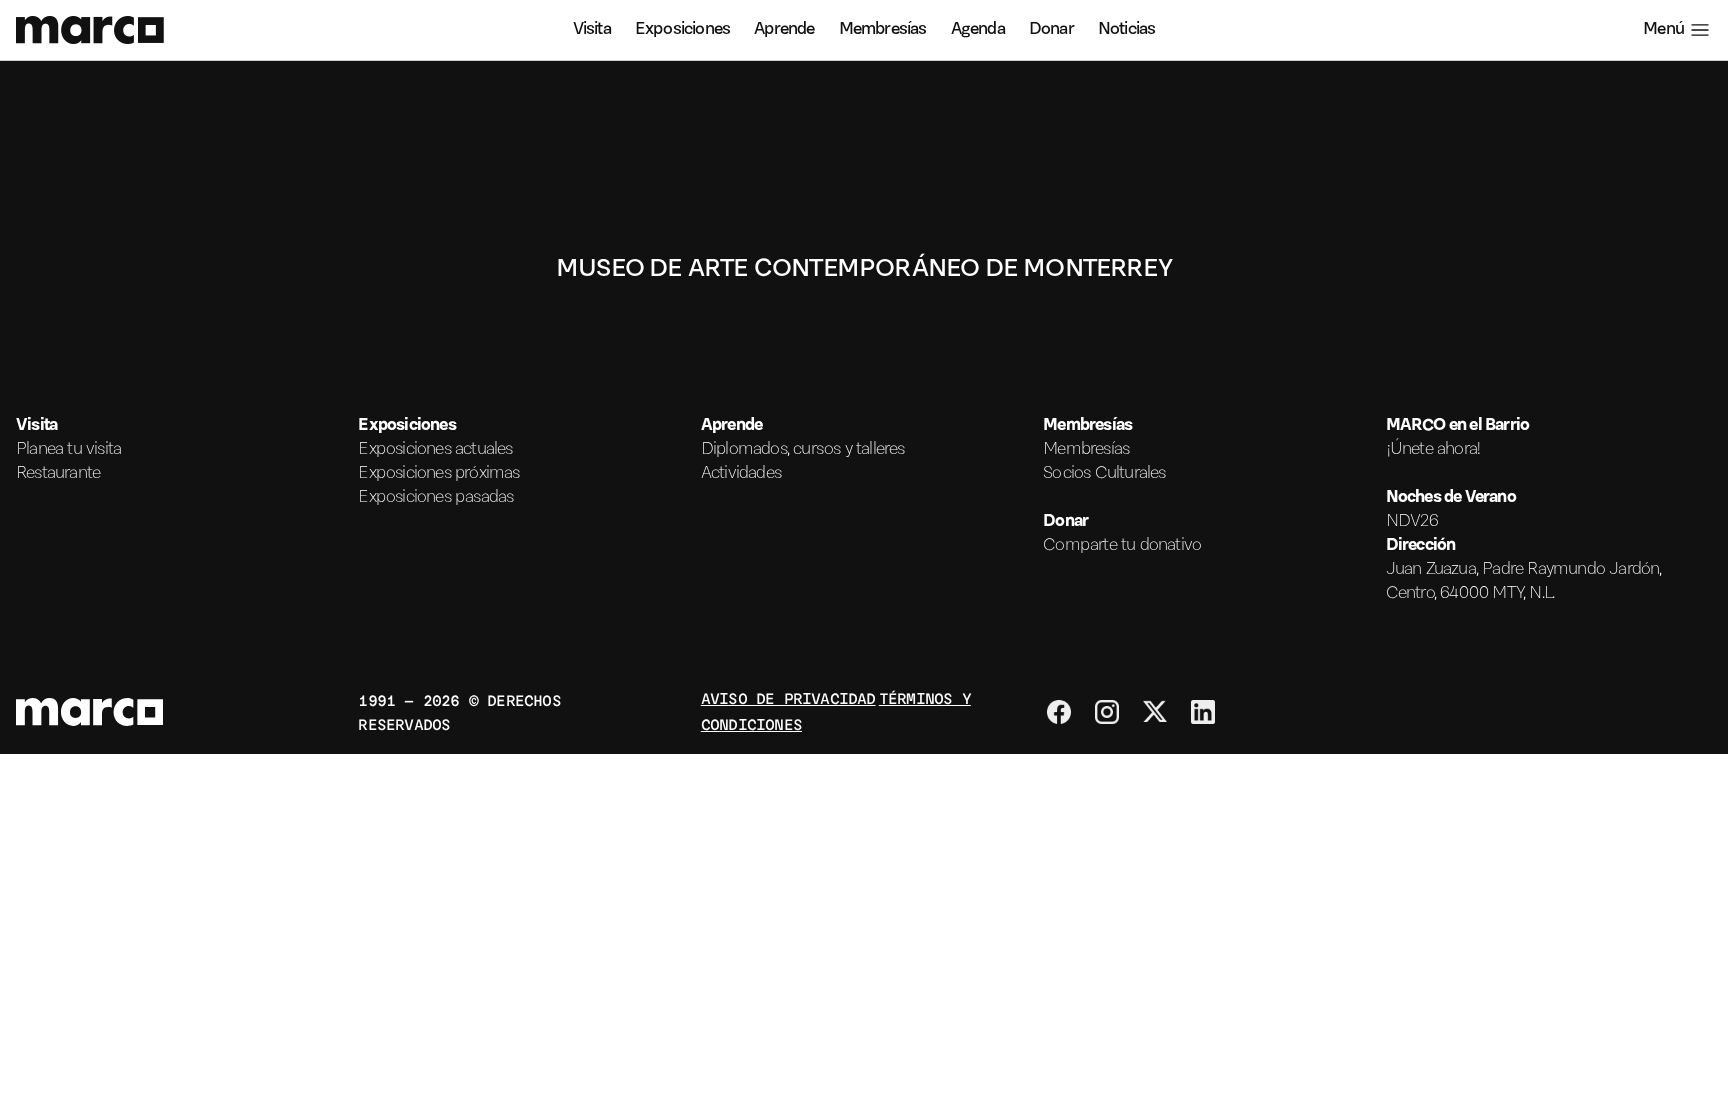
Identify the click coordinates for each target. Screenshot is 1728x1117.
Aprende (784, 30)
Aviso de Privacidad (788, 697)
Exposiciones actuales (435, 450)
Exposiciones (682, 30)
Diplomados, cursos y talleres (803, 450)
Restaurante (58, 474)
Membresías (883, 30)
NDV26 (1412, 522)
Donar (1051, 30)
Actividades (741, 474)
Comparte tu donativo (1122, 546)
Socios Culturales (1104, 474)
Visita (592, 30)
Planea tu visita (68, 450)
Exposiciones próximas (438, 474)
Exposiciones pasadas (435, 498)
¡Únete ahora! (1434, 450)
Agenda (978, 30)
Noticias (1127, 30)
